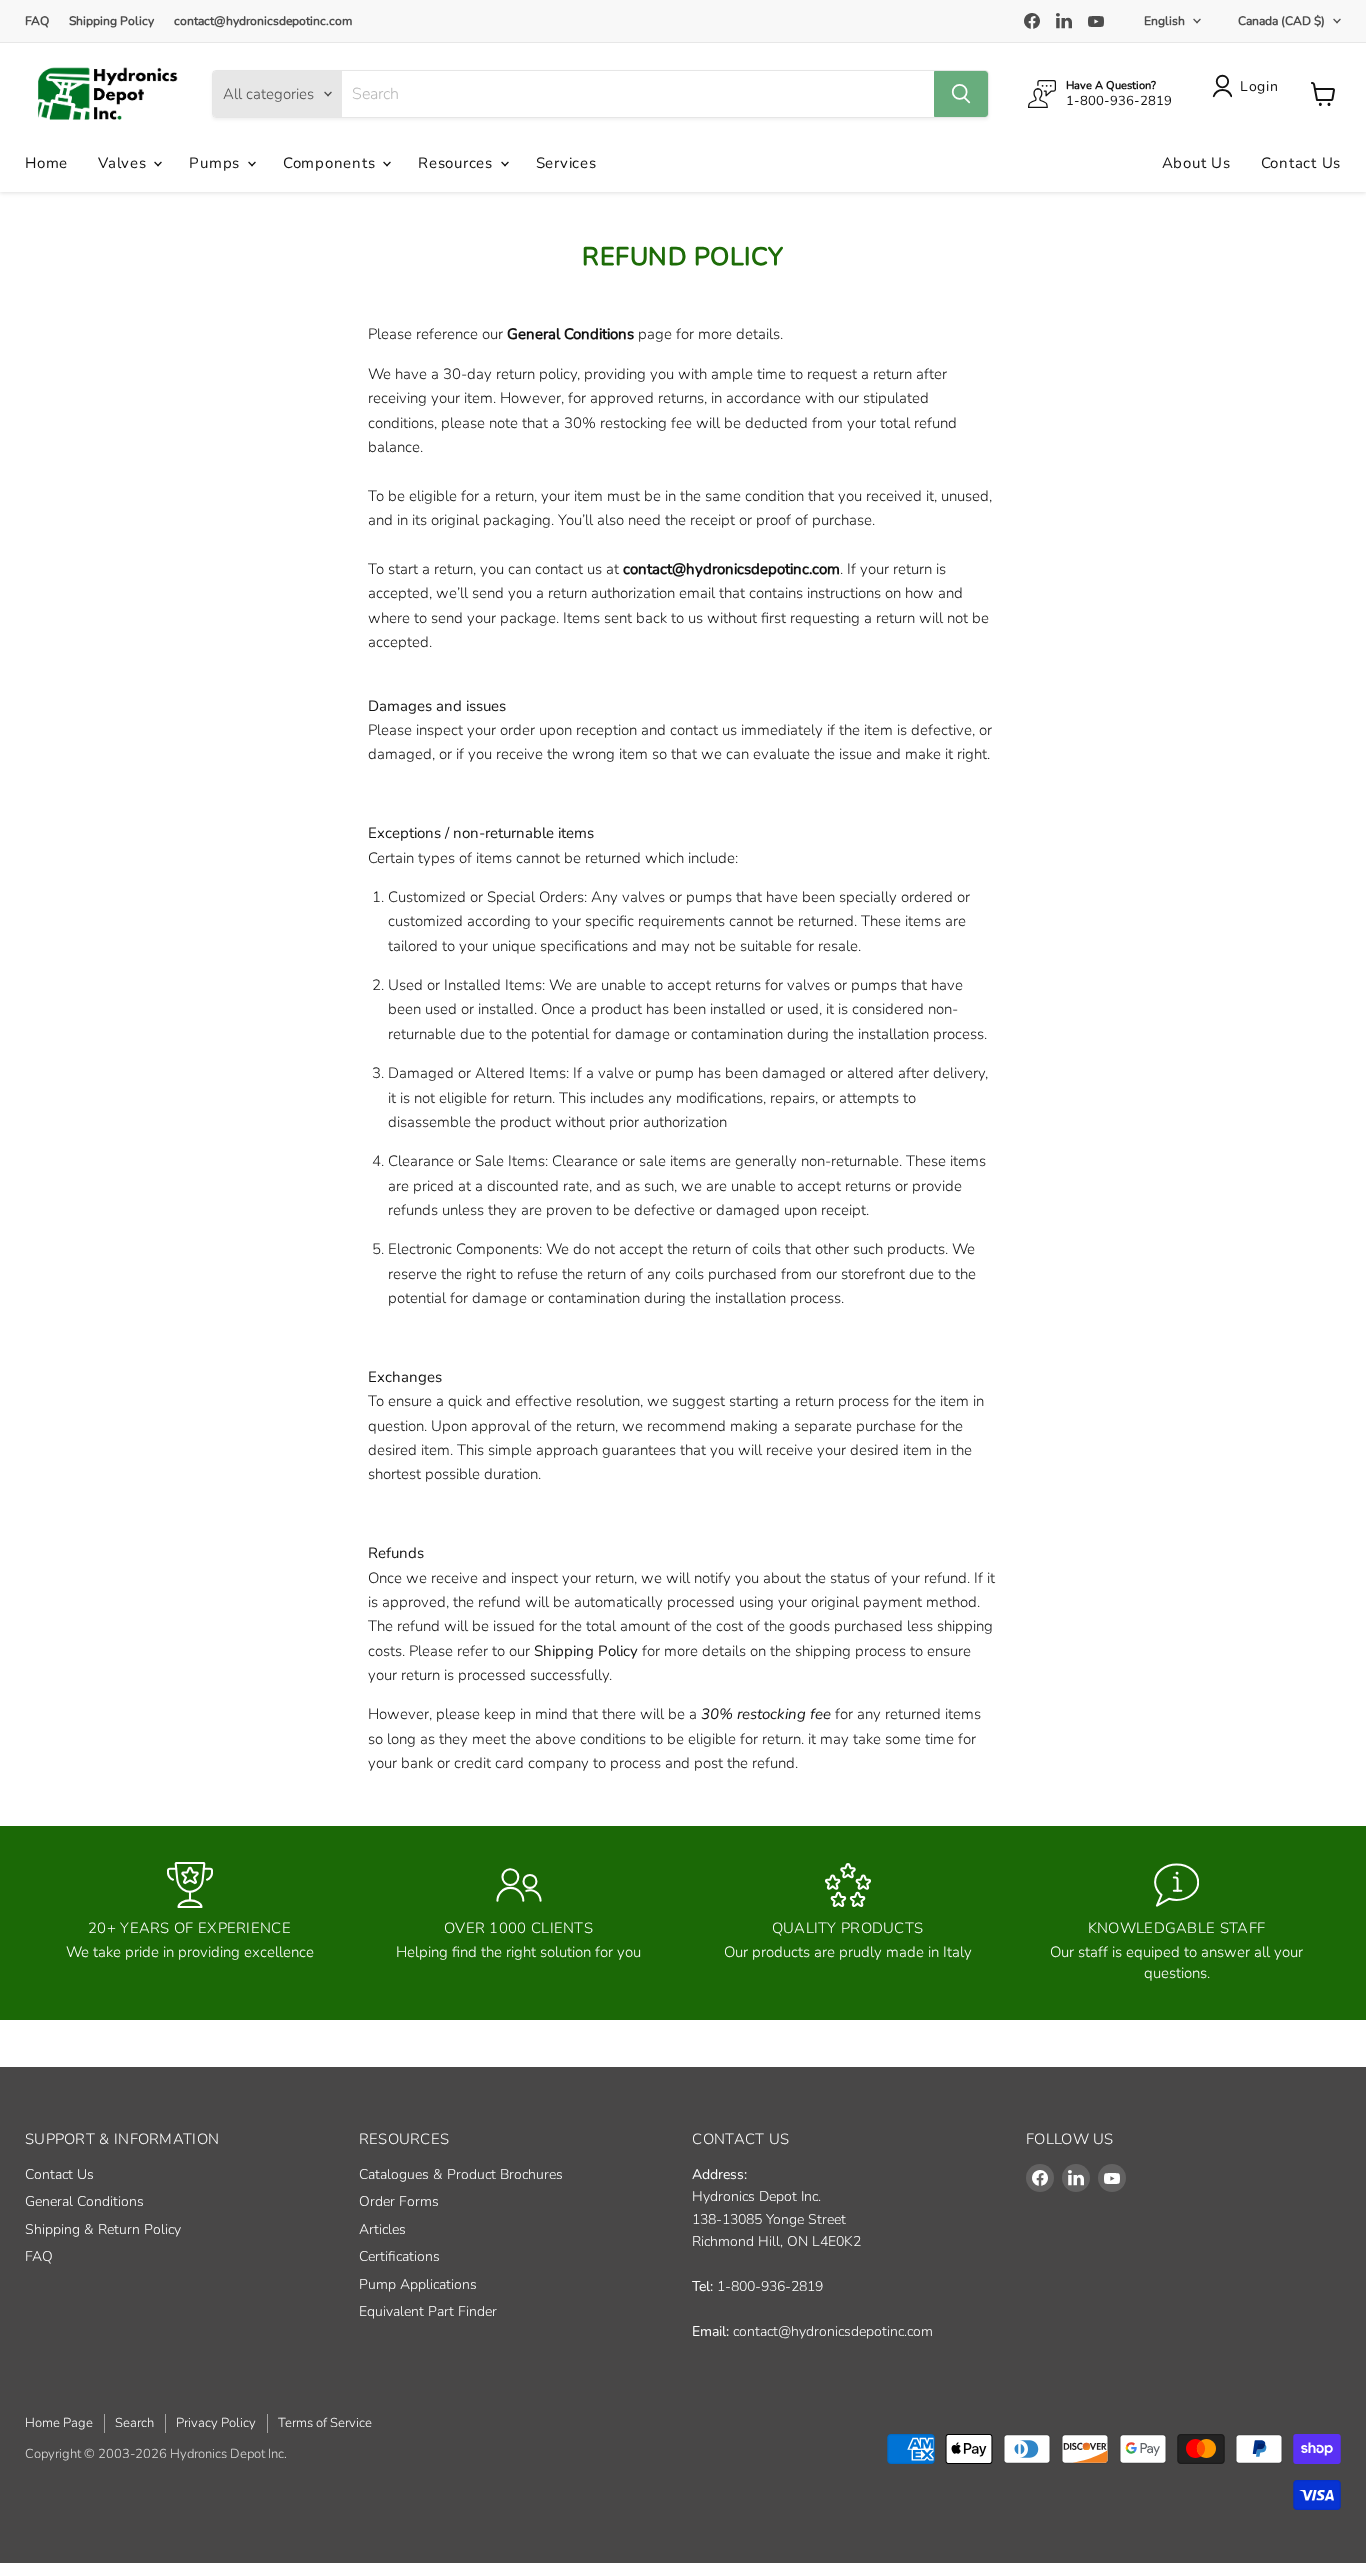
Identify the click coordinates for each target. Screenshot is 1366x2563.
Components (331, 163)
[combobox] (638, 94)
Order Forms (399, 2201)
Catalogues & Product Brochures (461, 2174)
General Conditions (570, 334)
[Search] (961, 94)
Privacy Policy (216, 2423)
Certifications (399, 2256)
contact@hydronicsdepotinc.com (263, 21)
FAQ (37, 21)
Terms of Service (325, 2423)
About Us (1196, 163)
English (1164, 21)
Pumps (217, 163)
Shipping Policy (111, 21)
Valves (124, 163)
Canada (1281, 21)
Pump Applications (418, 2284)
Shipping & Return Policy (103, 2229)
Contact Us (1301, 163)
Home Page (59, 2423)
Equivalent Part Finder (428, 2311)
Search (134, 2423)
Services (566, 163)
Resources (458, 163)
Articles (382, 2229)
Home (46, 163)
